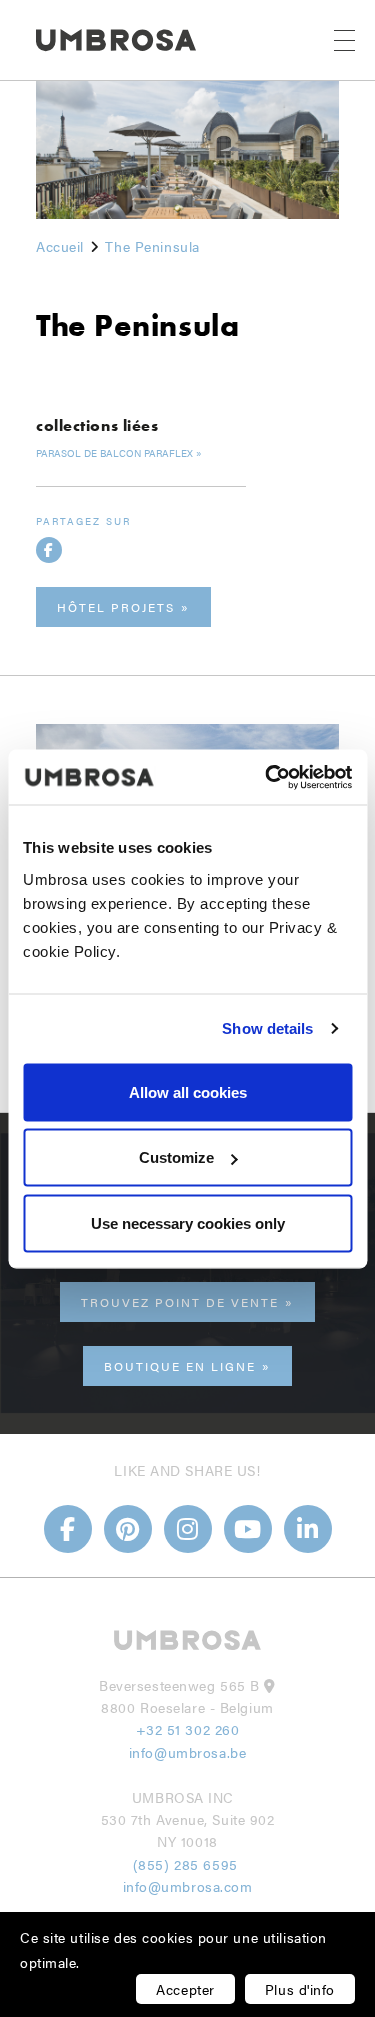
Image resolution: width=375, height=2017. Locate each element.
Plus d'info (300, 1989)
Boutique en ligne (180, 1366)
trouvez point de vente (180, 1302)
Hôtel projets (116, 607)
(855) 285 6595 (187, 1864)
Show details (267, 1028)
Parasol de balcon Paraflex (114, 453)
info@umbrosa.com (188, 1886)
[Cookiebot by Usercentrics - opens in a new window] (267, 777)
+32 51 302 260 (188, 1729)
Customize (176, 1157)
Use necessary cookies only (188, 1222)
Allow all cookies (188, 1091)
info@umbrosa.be (187, 1752)
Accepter (185, 1989)
